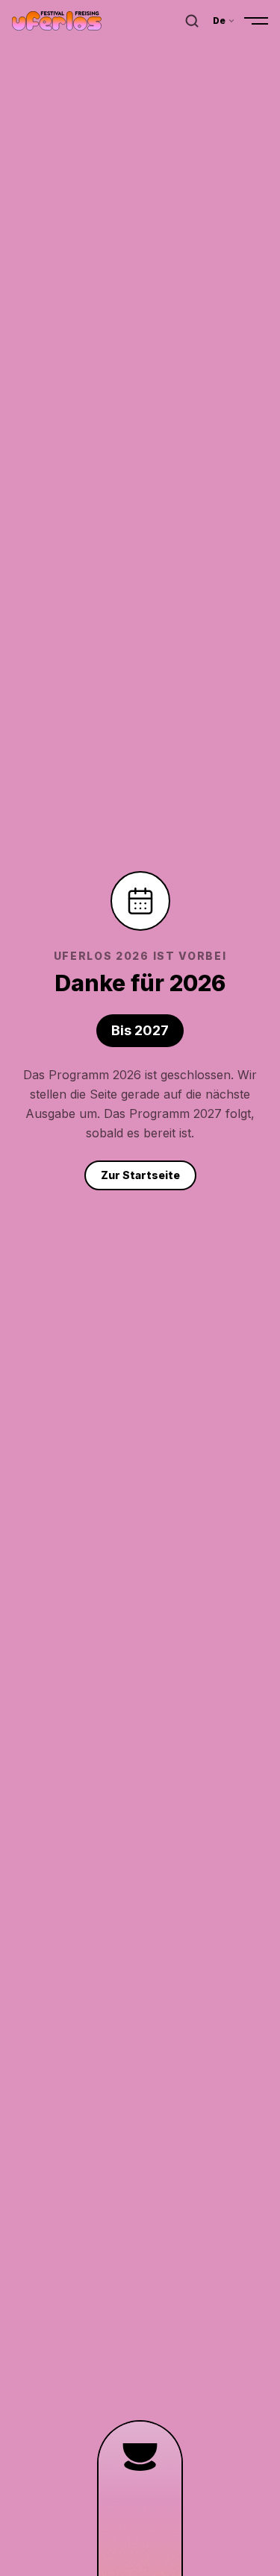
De (220, 21)
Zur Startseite (140, 1175)
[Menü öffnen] (256, 21)
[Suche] (192, 21)
